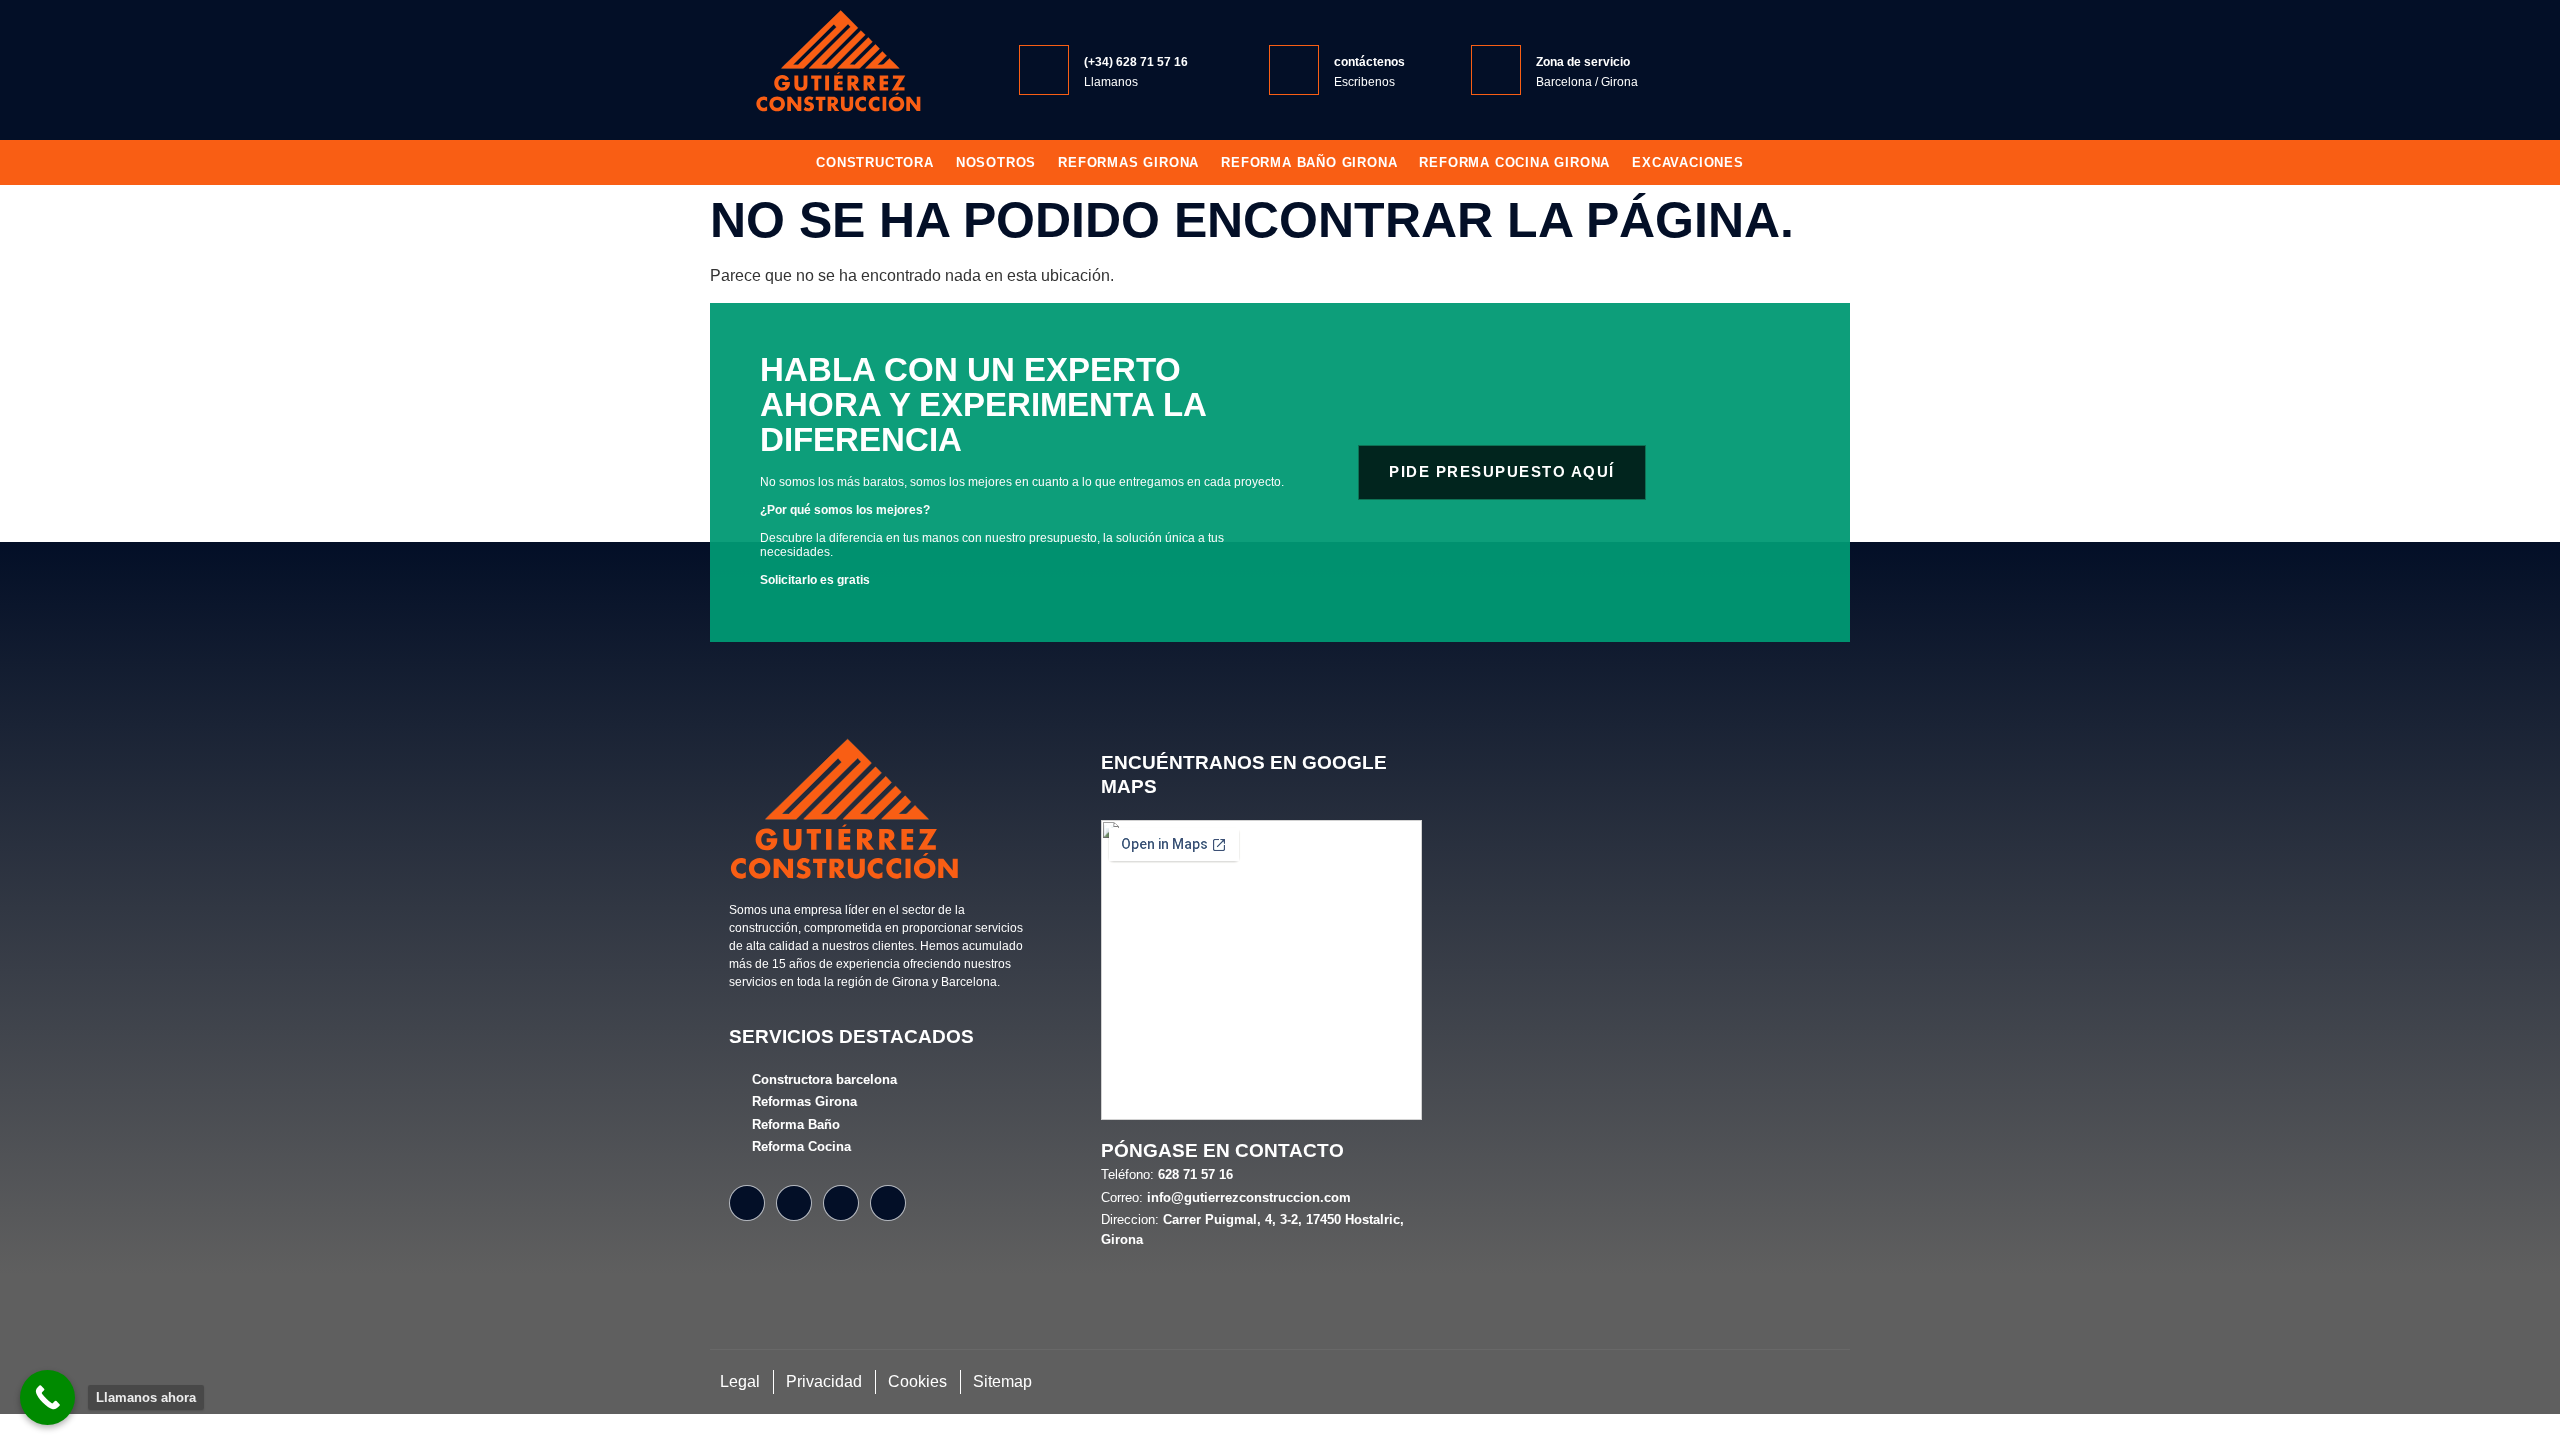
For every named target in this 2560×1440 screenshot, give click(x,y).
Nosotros (996, 162)
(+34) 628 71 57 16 (1136, 62)
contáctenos (1369, 62)
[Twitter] (841, 1203)
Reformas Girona (1128, 162)
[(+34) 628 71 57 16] (1044, 70)
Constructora (875, 162)
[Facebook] (747, 1203)
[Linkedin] (888, 1203)
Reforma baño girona (1309, 162)
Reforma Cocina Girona (1514, 162)
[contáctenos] (1294, 70)
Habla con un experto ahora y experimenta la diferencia (983, 404)
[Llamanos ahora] (47, 1397)
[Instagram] (794, 1203)
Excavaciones (1688, 162)
